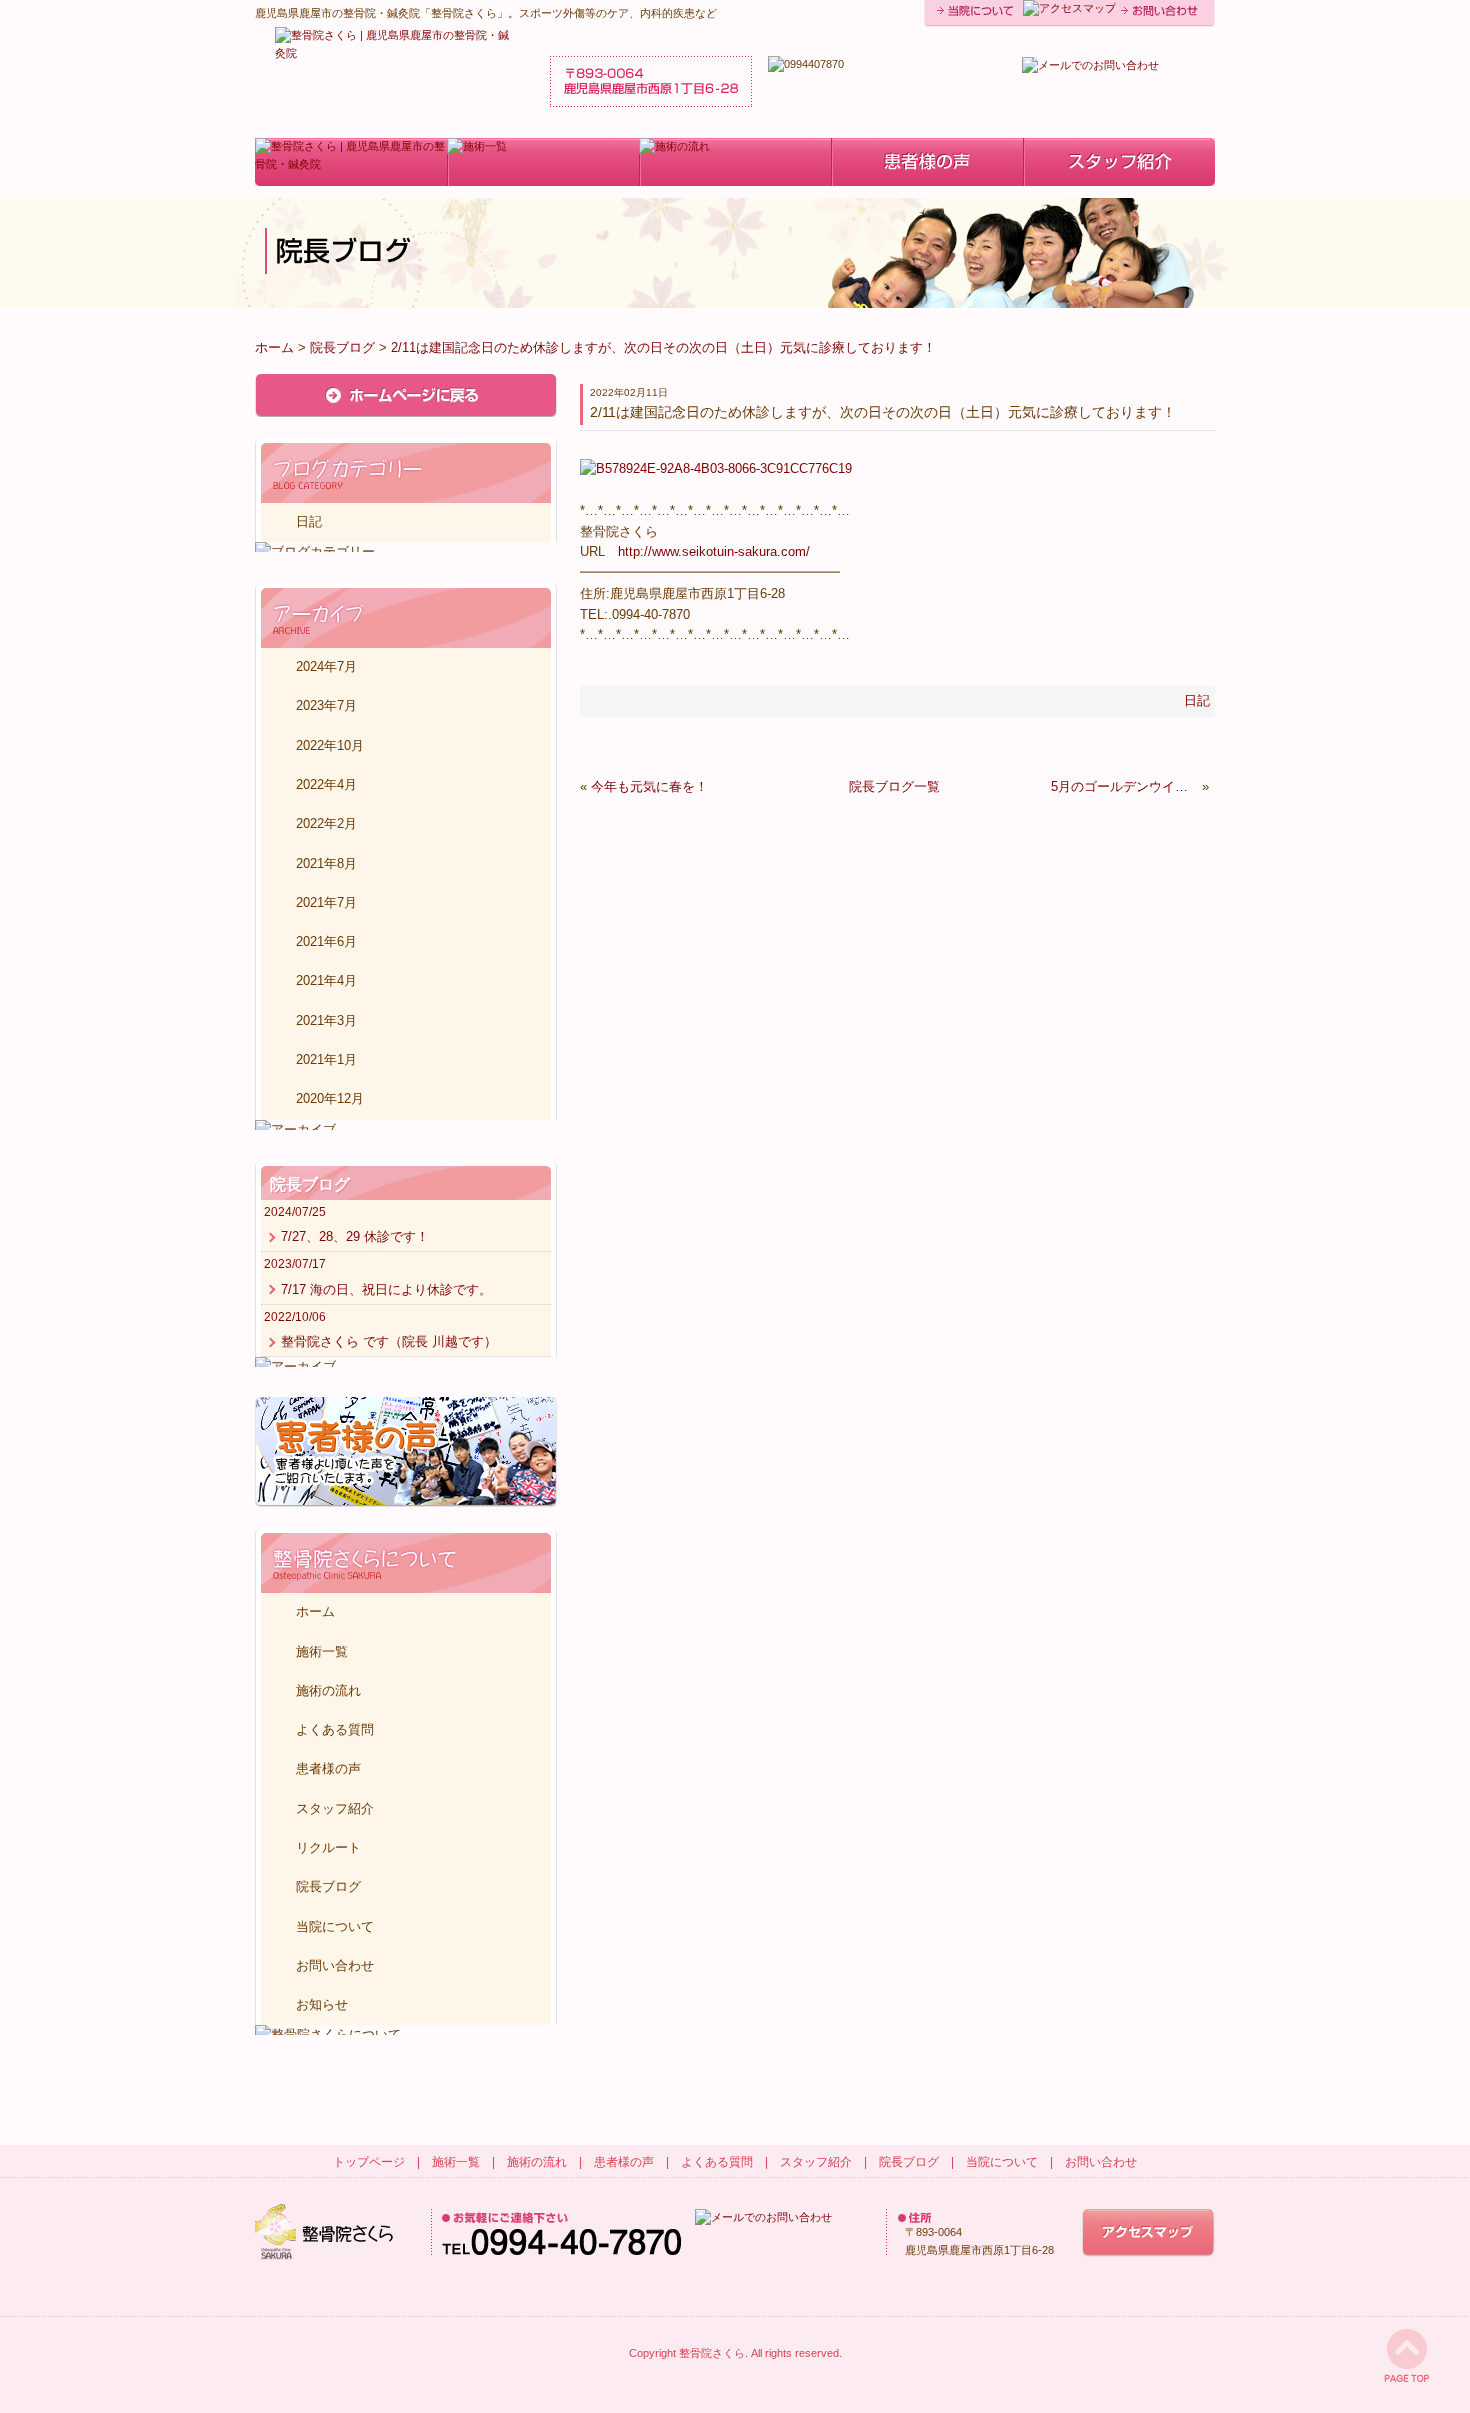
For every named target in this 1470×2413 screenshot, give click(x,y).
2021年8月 (326, 863)
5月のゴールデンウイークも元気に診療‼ (1124, 786)
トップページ (369, 2162)
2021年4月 (326, 980)
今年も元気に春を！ (649, 786)
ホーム (274, 347)
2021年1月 (326, 1059)
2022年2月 (326, 823)
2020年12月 (330, 1098)
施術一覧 (322, 1651)
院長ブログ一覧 (894, 786)
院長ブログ (342, 347)
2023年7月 (326, 705)
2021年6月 (326, 941)
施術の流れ (328, 1690)
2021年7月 (326, 902)
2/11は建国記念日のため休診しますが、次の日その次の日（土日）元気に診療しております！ (663, 347)
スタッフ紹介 (335, 1808)
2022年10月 (330, 745)
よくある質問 (335, 1729)
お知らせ (322, 2004)
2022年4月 (326, 784)
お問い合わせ (335, 1965)
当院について (335, 1926)
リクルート (328, 1847)
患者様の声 (328, 1768)
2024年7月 (326, 666)
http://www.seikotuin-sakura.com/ (714, 551)
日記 (1197, 700)
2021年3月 (326, 1020)
